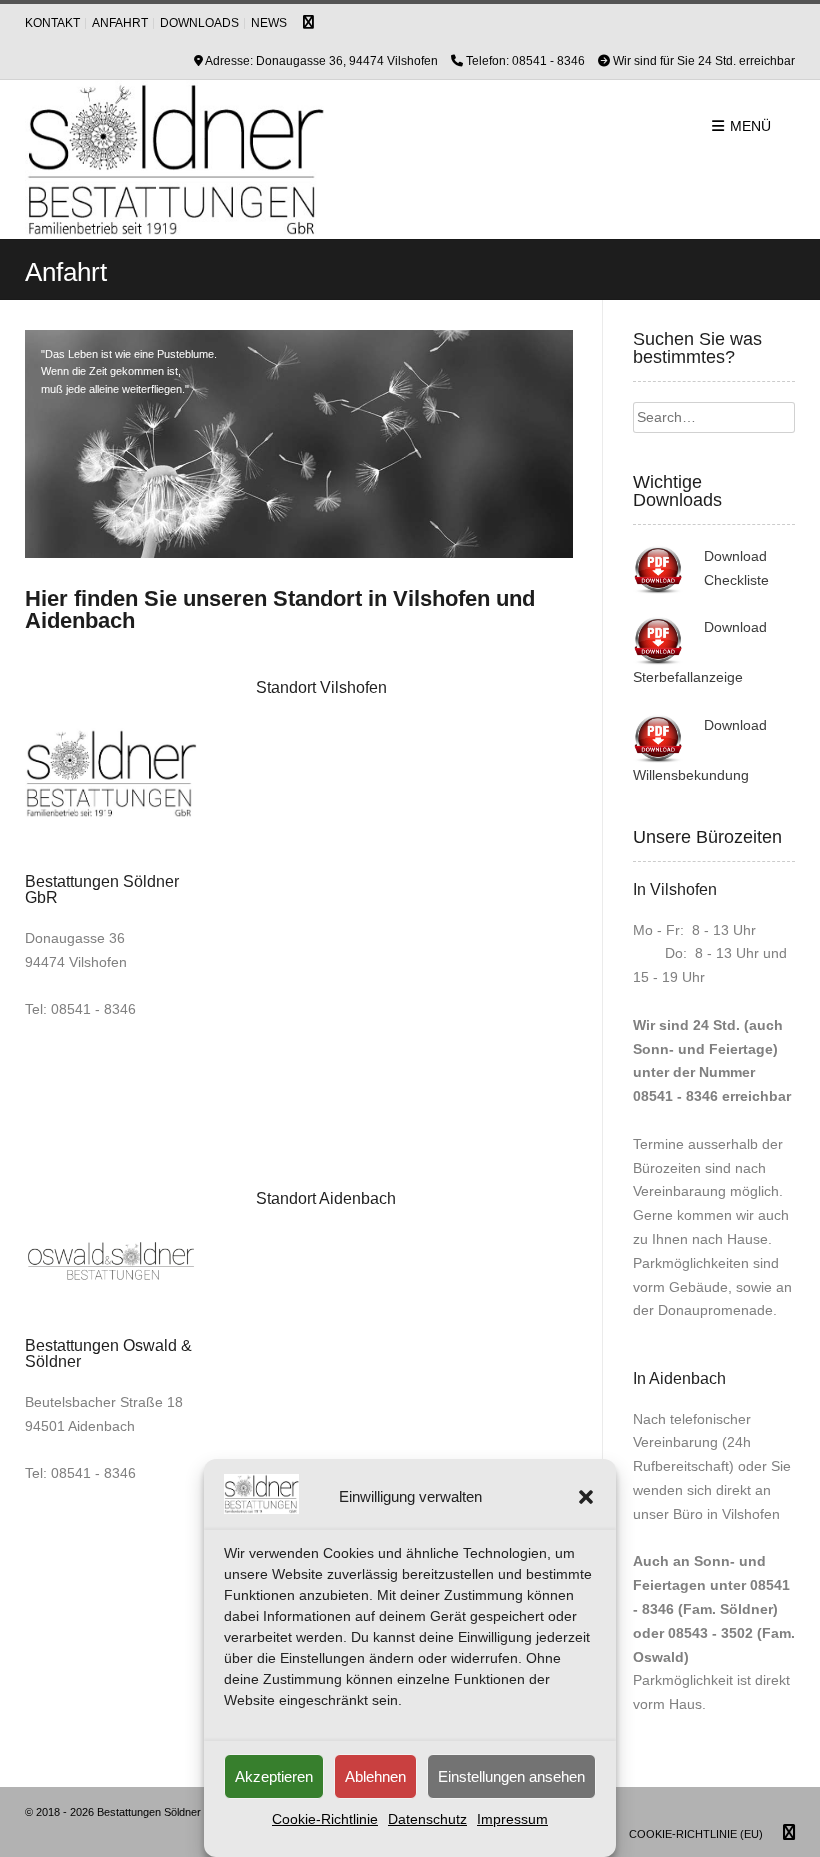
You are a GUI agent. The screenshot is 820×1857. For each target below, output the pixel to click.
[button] (586, 1497)
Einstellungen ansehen (511, 1776)
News (269, 23)
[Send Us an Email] (308, 23)
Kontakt (52, 23)
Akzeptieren (274, 1776)
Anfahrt (120, 23)
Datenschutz (427, 1819)
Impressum (512, 1819)
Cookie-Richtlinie (325, 1819)
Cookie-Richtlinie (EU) (696, 1834)
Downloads (199, 23)
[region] (299, 444)
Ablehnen (375, 1776)
